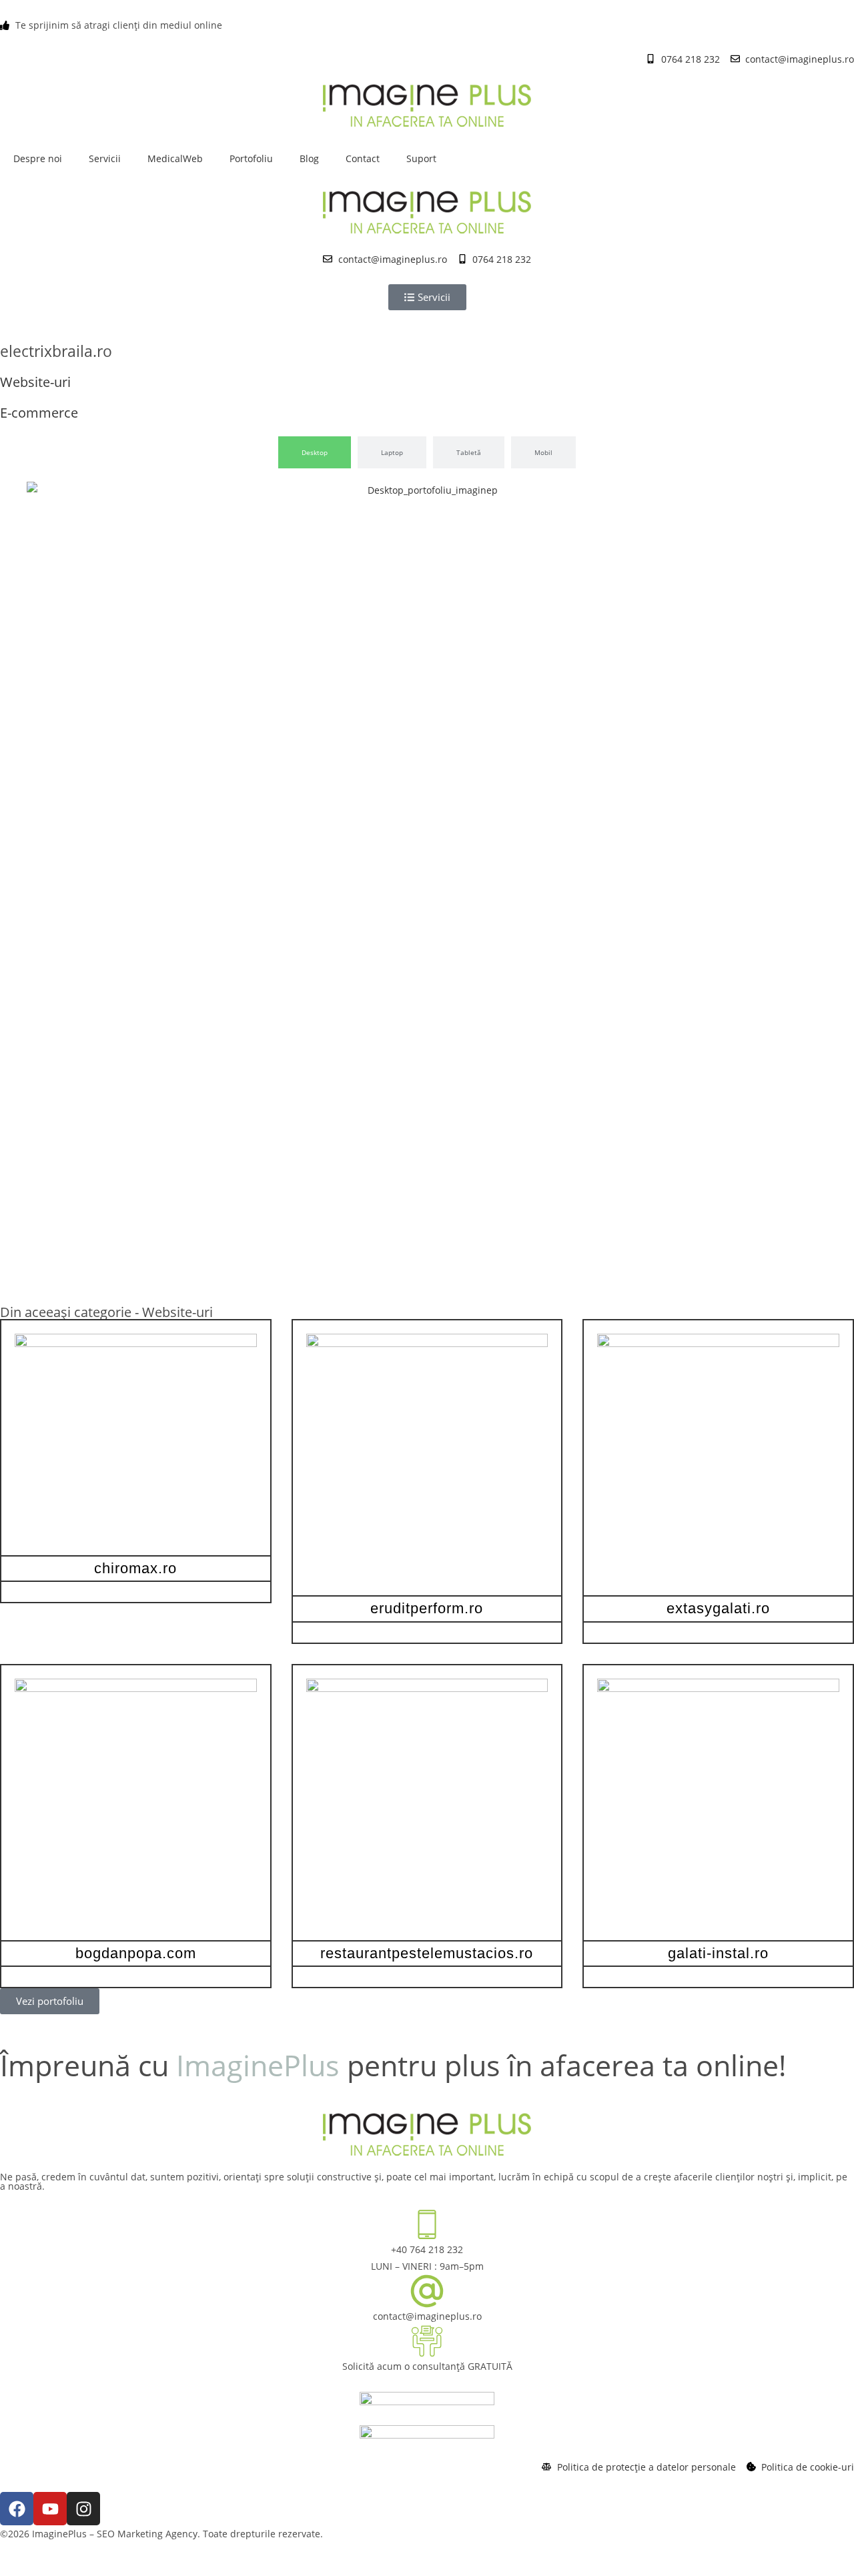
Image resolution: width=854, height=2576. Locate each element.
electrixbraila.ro (56, 351)
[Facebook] (17, 2509)
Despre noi (38, 158)
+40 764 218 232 (427, 2249)
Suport (421, 158)
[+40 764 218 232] (427, 2224)
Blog (309, 158)
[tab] (315, 452)
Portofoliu (251, 158)
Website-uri (177, 1312)
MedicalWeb (175, 158)
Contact (363, 158)
